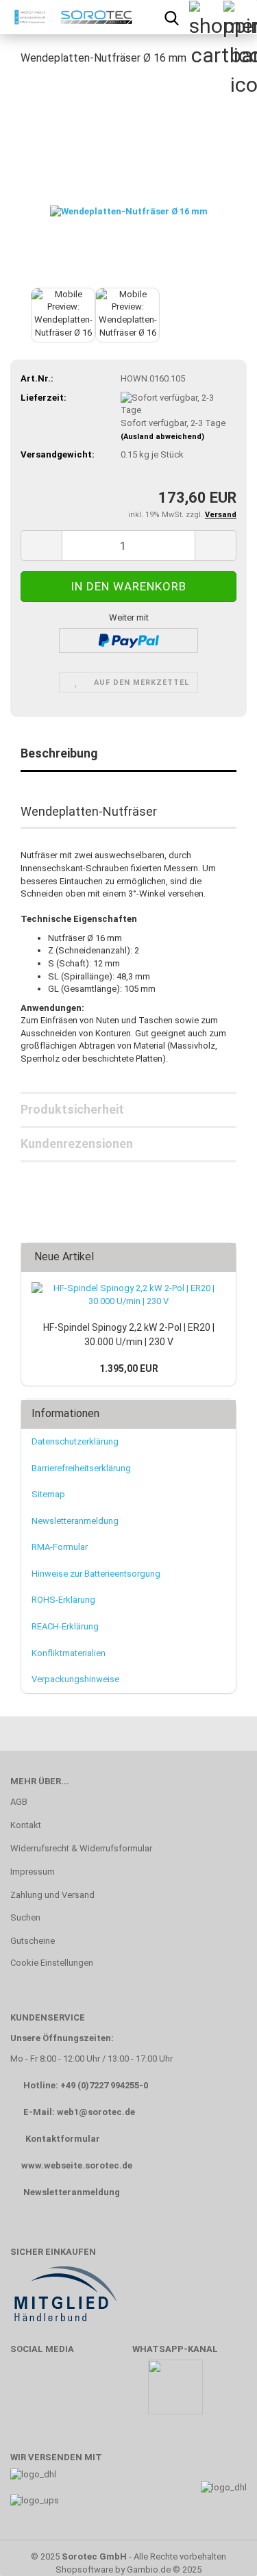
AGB (19, 1802)
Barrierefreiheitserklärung (81, 1468)
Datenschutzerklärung (75, 1441)
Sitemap (48, 1494)
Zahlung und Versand (52, 1895)
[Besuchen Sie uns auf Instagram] (108, 2393)
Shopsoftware (84, 2569)
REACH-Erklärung (65, 1626)
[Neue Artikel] (221, 1257)
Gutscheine (33, 1941)
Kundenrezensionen (77, 1143)
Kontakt (26, 1825)
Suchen (25, 1917)
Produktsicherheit (72, 1109)
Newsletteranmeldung (75, 1521)
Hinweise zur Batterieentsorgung (96, 1574)
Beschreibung (59, 753)
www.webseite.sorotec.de (77, 2165)
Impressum (33, 1872)
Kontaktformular (63, 2139)
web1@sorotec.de (96, 2112)
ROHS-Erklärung (63, 1600)
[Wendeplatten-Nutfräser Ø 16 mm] (129, 180)
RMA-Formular (60, 1547)
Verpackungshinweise (75, 1679)
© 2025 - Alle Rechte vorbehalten (128, 2556)
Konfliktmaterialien (69, 1653)
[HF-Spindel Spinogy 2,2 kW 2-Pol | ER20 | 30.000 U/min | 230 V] (128, 1295)
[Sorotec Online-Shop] (70, 17)
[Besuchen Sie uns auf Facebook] (28, 2393)
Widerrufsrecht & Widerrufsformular (81, 1848)
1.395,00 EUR (129, 1368)
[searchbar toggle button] (171, 17)
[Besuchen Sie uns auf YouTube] (68, 2393)
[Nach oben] (219, 2545)
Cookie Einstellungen (52, 1963)
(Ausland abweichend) (162, 437)
